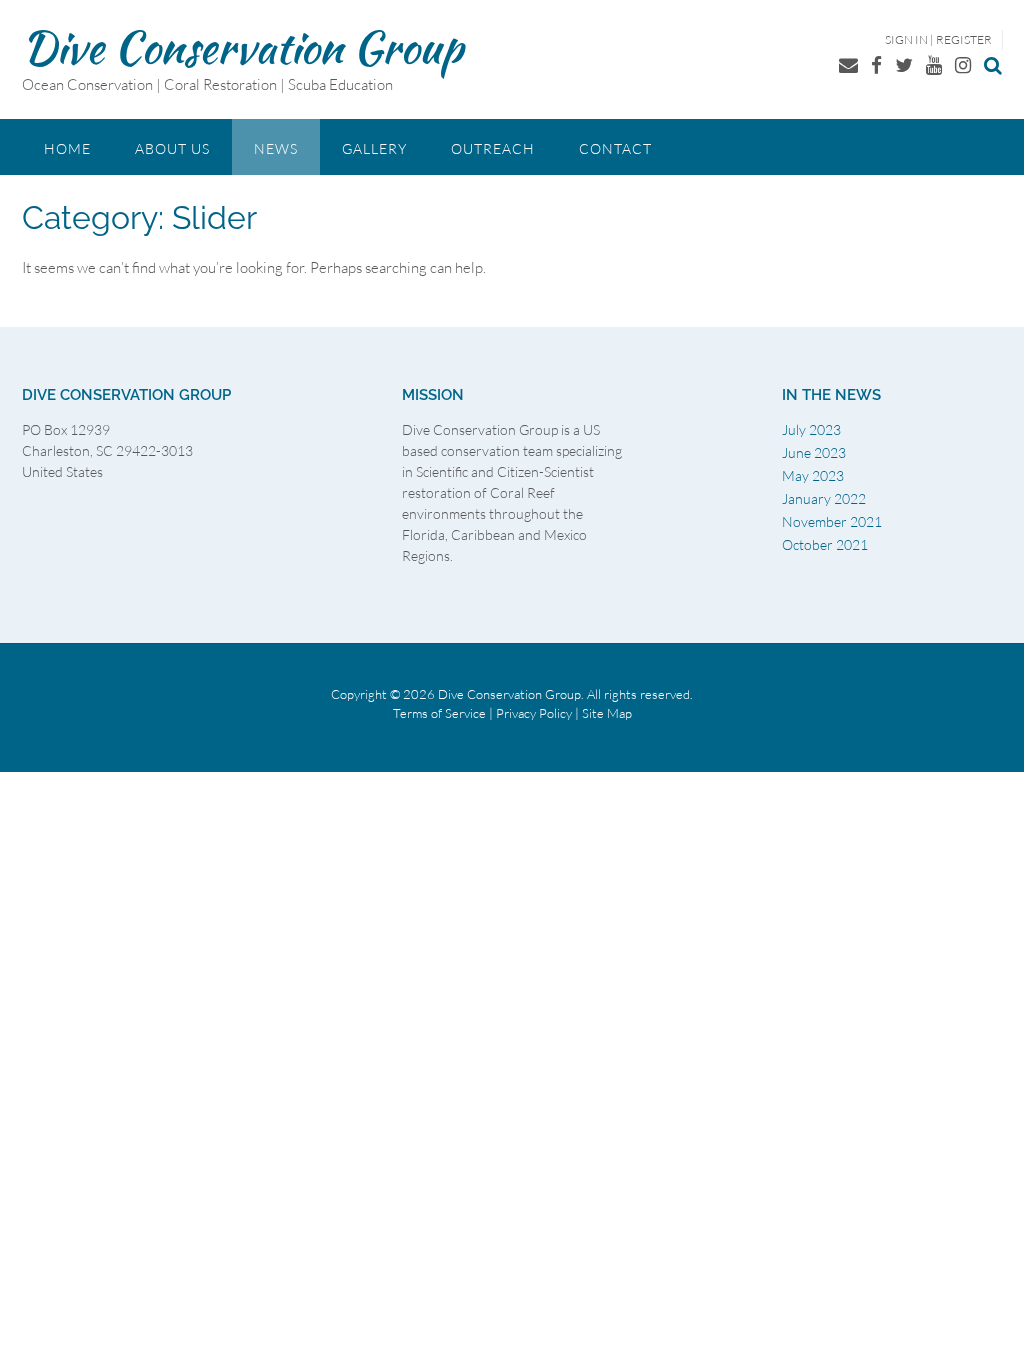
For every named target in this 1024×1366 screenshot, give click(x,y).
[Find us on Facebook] (876, 65)
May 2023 (813, 475)
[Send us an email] (848, 65)
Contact (615, 148)
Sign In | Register (938, 39)
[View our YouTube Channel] (934, 65)
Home (67, 148)
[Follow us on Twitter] (904, 65)
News (276, 148)
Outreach (493, 148)
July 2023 (811, 429)
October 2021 (825, 544)
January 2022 (824, 498)
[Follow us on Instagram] (963, 65)
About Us (172, 148)
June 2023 (814, 452)
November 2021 (832, 521)
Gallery (374, 148)
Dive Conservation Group (242, 47)
